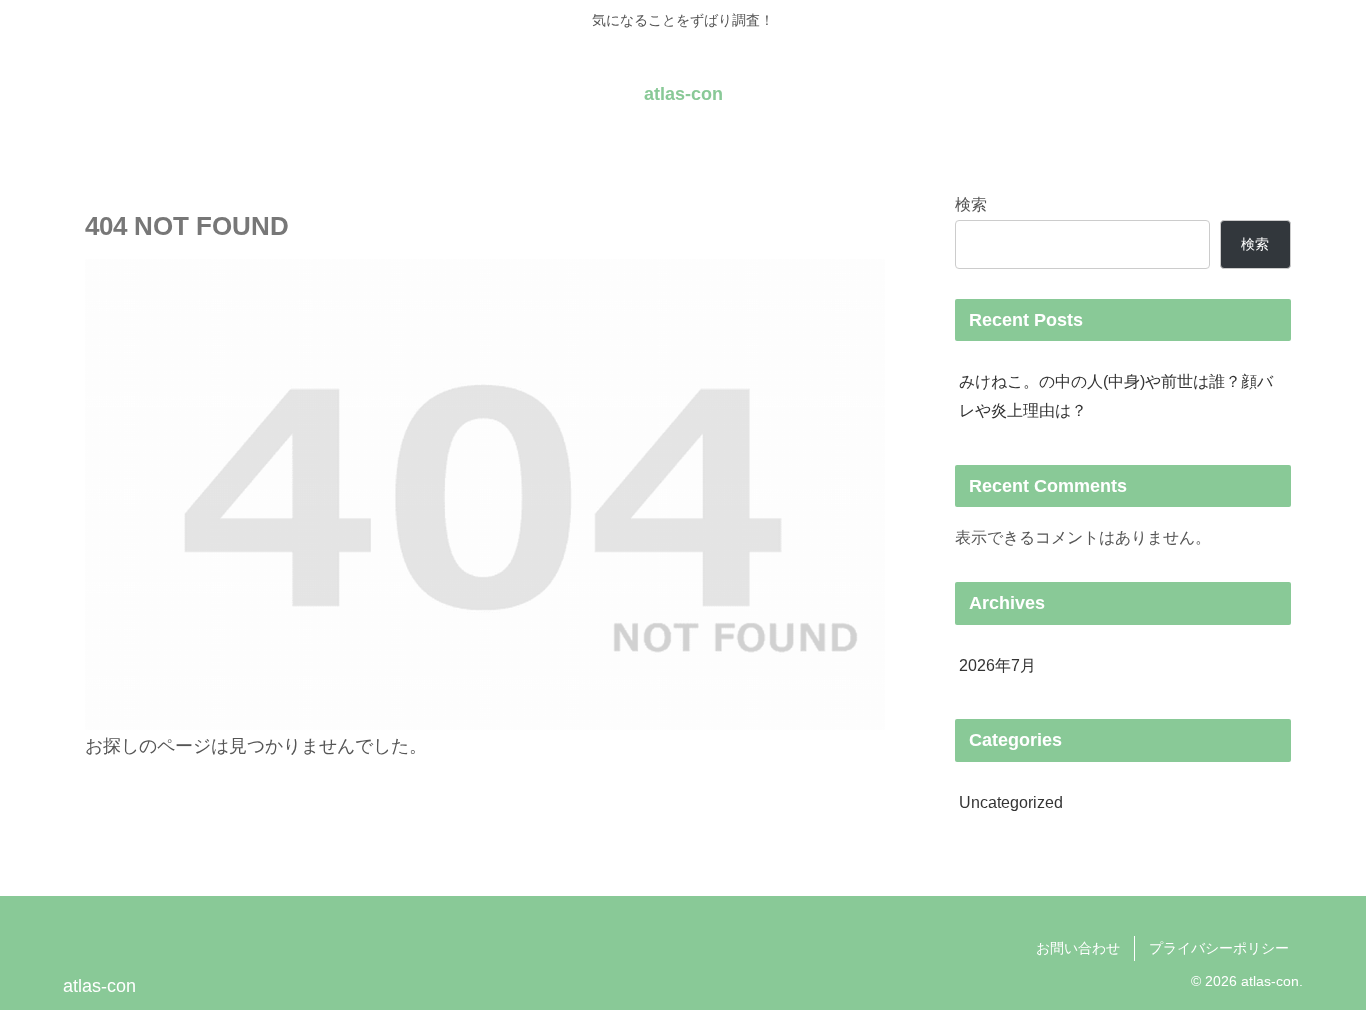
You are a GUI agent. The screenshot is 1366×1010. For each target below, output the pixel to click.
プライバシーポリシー (1219, 948)
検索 (971, 204)
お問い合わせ (1078, 948)
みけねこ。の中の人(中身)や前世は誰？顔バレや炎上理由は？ (1116, 395)
